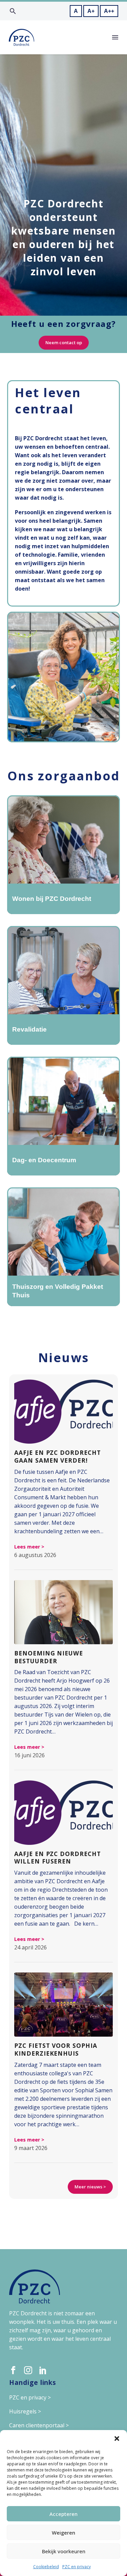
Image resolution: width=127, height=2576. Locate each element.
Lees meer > (29, 1547)
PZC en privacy (77, 2567)
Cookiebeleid (46, 2567)
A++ (109, 11)
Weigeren (63, 2533)
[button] (117, 2439)
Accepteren (63, 2514)
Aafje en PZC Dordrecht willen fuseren (58, 1858)
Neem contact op (64, 342)
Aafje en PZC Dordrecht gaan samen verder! (58, 1456)
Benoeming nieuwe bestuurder (49, 1657)
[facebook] (13, 2370)
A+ (91, 11)
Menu (115, 37)
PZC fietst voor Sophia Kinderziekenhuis (56, 2049)
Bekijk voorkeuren (64, 2551)
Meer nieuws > (90, 2187)
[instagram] (28, 2370)
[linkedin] (43, 2370)
